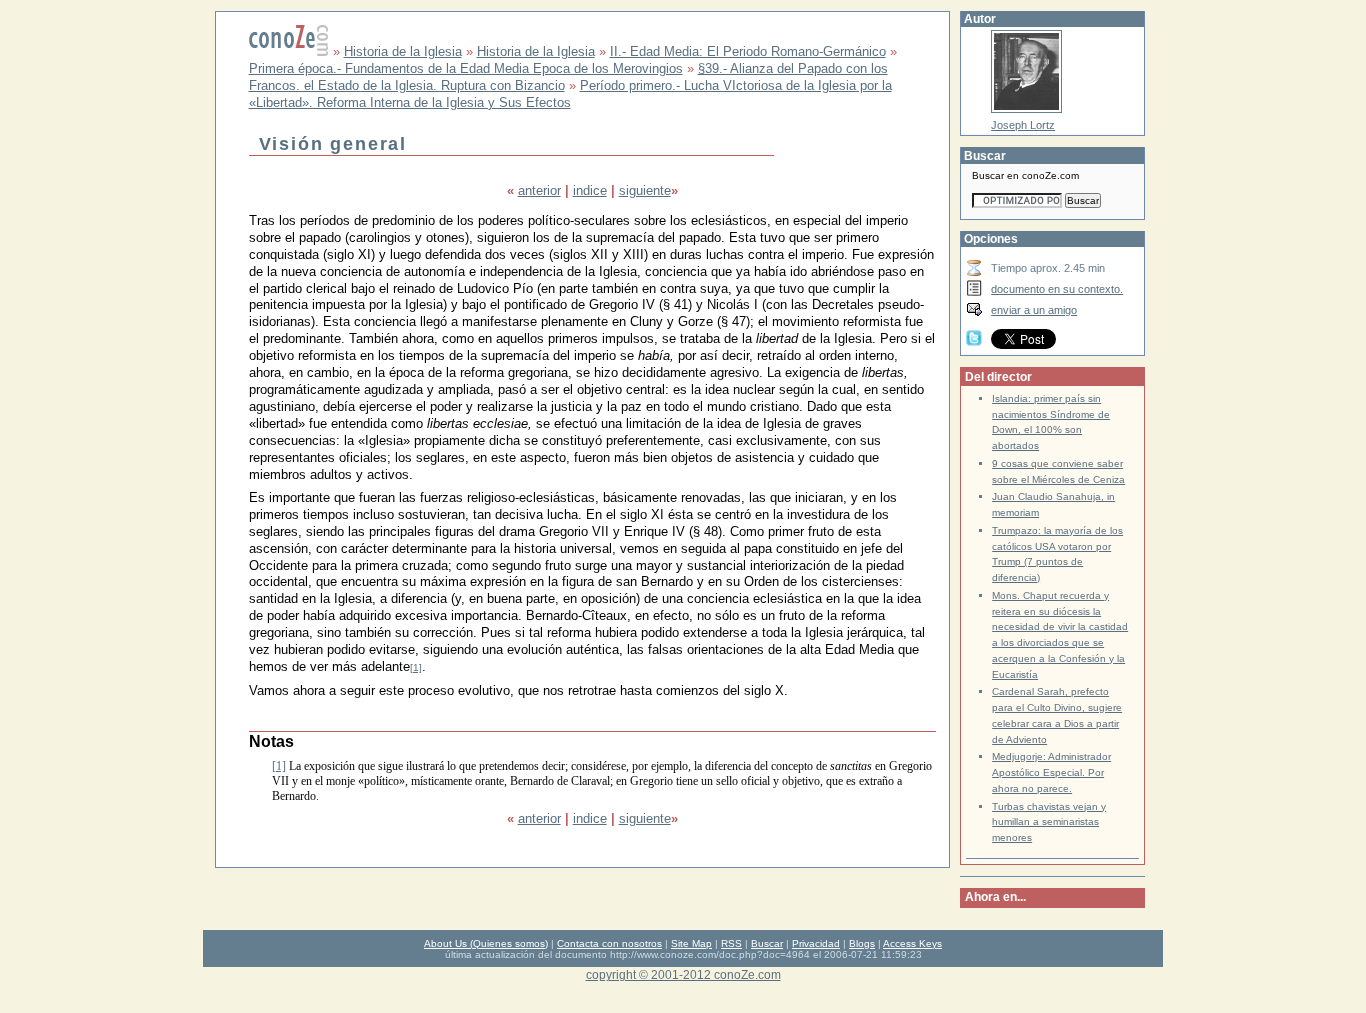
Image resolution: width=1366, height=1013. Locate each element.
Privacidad (816, 943)
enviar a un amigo (1034, 310)
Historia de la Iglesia (403, 51)
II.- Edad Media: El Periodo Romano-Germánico (748, 51)
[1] (416, 667)
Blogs (862, 943)
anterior (539, 190)
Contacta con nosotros (609, 943)
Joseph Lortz (1023, 125)
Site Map (691, 943)
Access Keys (912, 943)
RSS (731, 943)
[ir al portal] (289, 51)
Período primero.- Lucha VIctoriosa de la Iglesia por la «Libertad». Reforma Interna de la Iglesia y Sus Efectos (570, 94)
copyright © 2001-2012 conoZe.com (683, 974)
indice (590, 190)
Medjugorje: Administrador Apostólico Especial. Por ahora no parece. (1051, 772)
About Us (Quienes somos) (486, 943)
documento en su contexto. (1057, 289)
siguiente (645, 190)
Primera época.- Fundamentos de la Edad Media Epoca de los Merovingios (466, 68)
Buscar (767, 943)
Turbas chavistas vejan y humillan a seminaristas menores (1049, 822)
